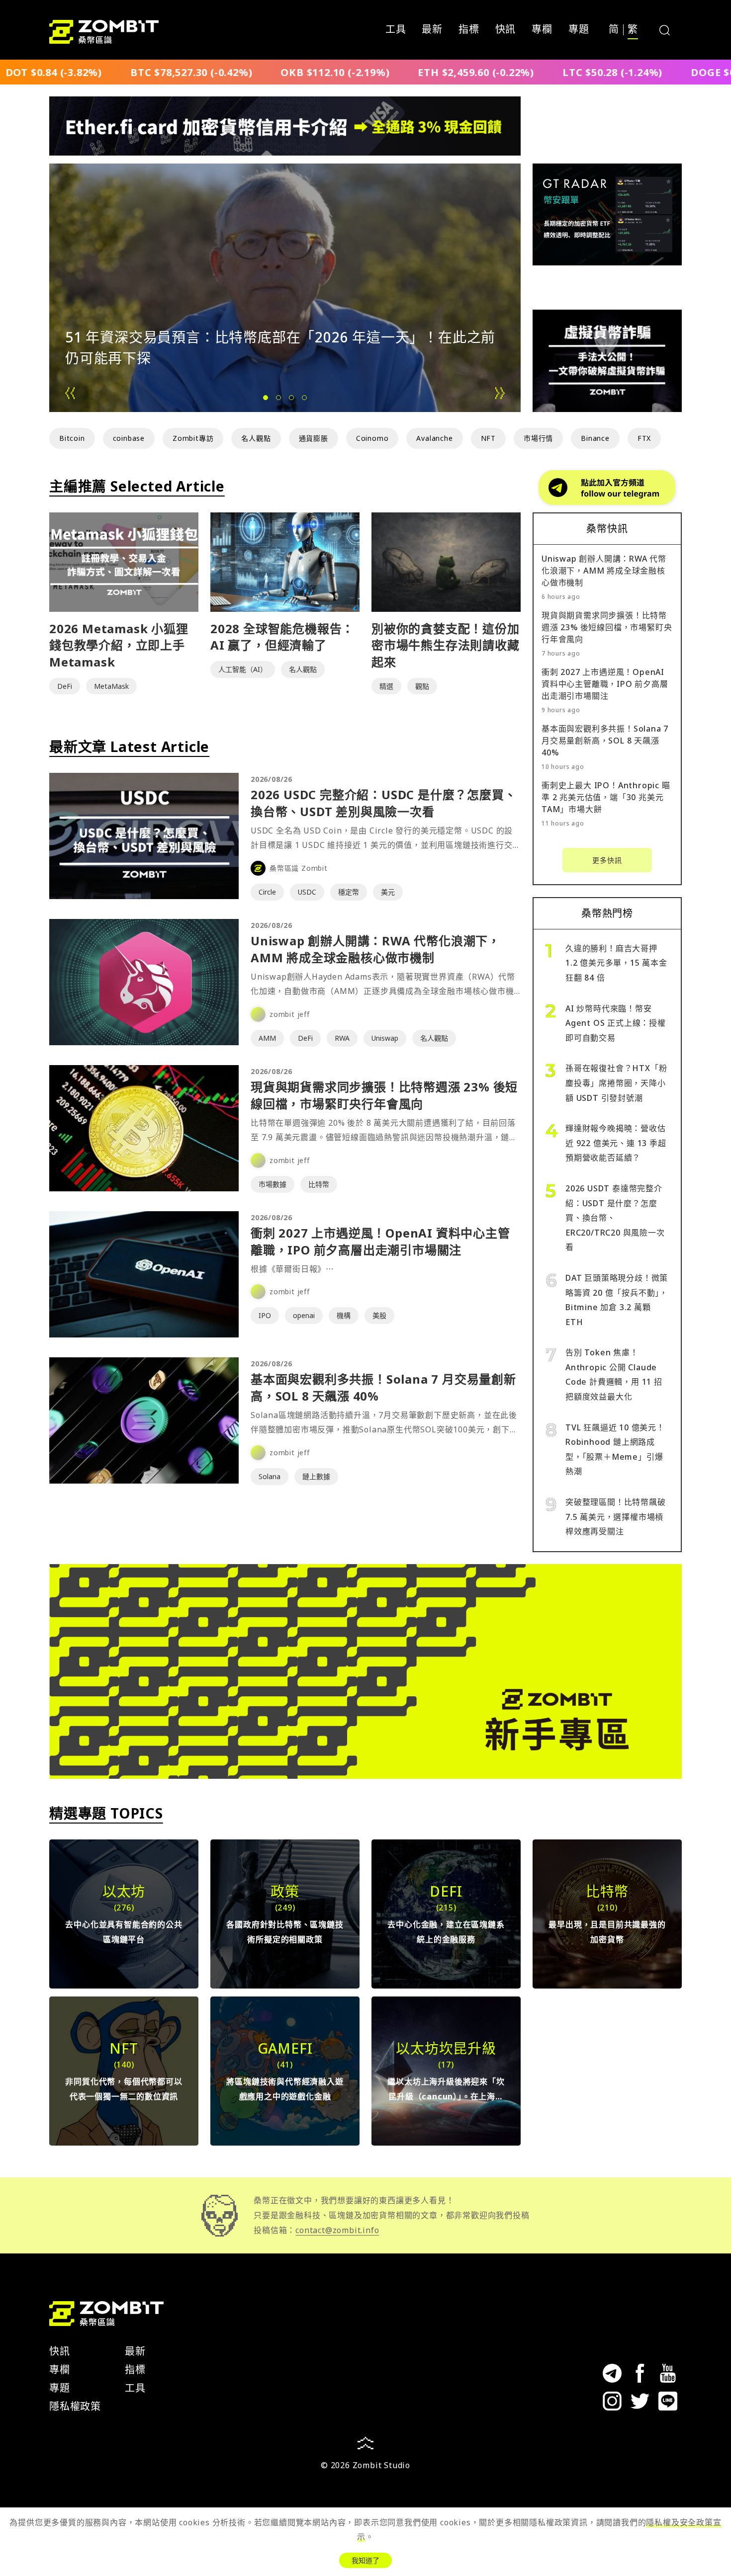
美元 (388, 892)
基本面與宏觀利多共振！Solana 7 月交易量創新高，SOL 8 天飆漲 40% (605, 741)
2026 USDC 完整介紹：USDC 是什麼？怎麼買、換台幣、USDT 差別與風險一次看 (383, 803)
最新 (432, 30)
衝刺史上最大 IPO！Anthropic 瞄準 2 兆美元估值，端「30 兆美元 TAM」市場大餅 (606, 797)
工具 (396, 30)
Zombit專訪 (193, 438)
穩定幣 (349, 892)
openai (304, 1315)
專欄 (542, 30)
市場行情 (538, 438)
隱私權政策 (75, 2406)
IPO (265, 1315)
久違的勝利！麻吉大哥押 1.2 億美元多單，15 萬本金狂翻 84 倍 (616, 963)
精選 (386, 686)
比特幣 (319, 1184)
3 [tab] (292, 404)
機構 (344, 1315)
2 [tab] (279, 404)
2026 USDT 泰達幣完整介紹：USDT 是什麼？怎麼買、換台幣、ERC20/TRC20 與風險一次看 (615, 1218)
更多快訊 (607, 860)
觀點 (422, 686)
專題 (579, 30)
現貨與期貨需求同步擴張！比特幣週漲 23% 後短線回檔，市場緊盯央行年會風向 (384, 1095)
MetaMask (111, 686)
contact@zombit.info (337, 2230)
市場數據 (273, 1184)
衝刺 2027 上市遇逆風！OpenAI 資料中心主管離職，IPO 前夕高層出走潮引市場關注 (380, 1241)
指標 (469, 30)
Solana (270, 1476)
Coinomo (372, 438)
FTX (644, 438)
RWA (342, 1038)
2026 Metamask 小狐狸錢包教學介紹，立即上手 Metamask (119, 645)
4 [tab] (305, 404)
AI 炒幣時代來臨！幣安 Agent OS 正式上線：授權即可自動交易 (616, 1023)
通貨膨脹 (314, 438)
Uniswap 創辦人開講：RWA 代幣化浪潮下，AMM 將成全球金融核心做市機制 (375, 949)
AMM (267, 1038)
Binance (595, 438)
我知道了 (365, 2560)
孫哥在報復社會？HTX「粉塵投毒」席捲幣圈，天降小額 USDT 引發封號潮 (616, 1083)
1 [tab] (267, 404)
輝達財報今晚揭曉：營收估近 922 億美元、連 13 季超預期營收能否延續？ (616, 1143)
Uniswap (385, 1038)
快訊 (506, 30)
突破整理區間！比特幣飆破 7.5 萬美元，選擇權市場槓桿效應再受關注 (616, 1517)
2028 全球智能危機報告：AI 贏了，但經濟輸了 (282, 637)
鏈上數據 (316, 1476)
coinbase (129, 438)
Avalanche (434, 438)
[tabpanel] (285, 288)
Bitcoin (72, 438)
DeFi (65, 686)
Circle (267, 892)
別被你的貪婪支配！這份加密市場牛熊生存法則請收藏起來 (446, 645)
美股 (379, 1315)
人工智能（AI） (243, 669)
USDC (307, 892)
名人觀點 (256, 438)
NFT (488, 438)
